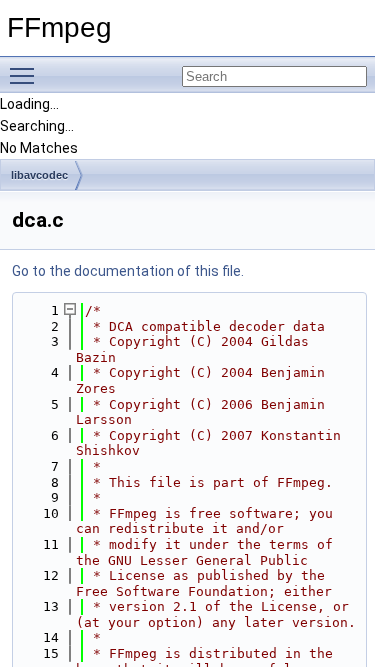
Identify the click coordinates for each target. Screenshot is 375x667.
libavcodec (39, 175)
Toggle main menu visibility (26, 75)
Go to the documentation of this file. (128, 271)
